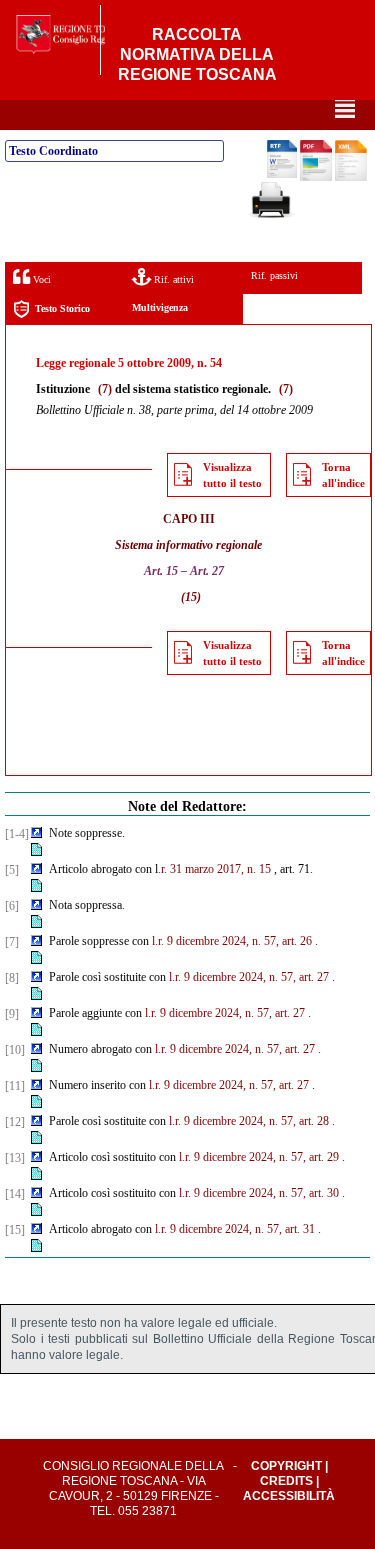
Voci (40, 279)
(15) (191, 597)
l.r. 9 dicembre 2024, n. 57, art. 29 (259, 1157)
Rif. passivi (274, 275)
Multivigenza (160, 307)
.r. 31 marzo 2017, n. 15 (214, 869)
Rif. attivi (172, 279)
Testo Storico (62, 308)
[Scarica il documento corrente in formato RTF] (282, 174)
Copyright (286, 1466)
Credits (286, 1481)
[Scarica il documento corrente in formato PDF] (316, 177)
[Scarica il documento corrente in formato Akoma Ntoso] (351, 177)
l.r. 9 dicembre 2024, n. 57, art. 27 (249, 977)
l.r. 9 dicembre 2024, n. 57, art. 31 (235, 1229)
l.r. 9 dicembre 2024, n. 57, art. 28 (249, 1121)
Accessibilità (289, 1496)
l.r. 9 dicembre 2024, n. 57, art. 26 (232, 941)
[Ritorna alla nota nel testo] (36, 834)
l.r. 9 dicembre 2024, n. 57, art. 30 (259, 1193)
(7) (105, 389)
